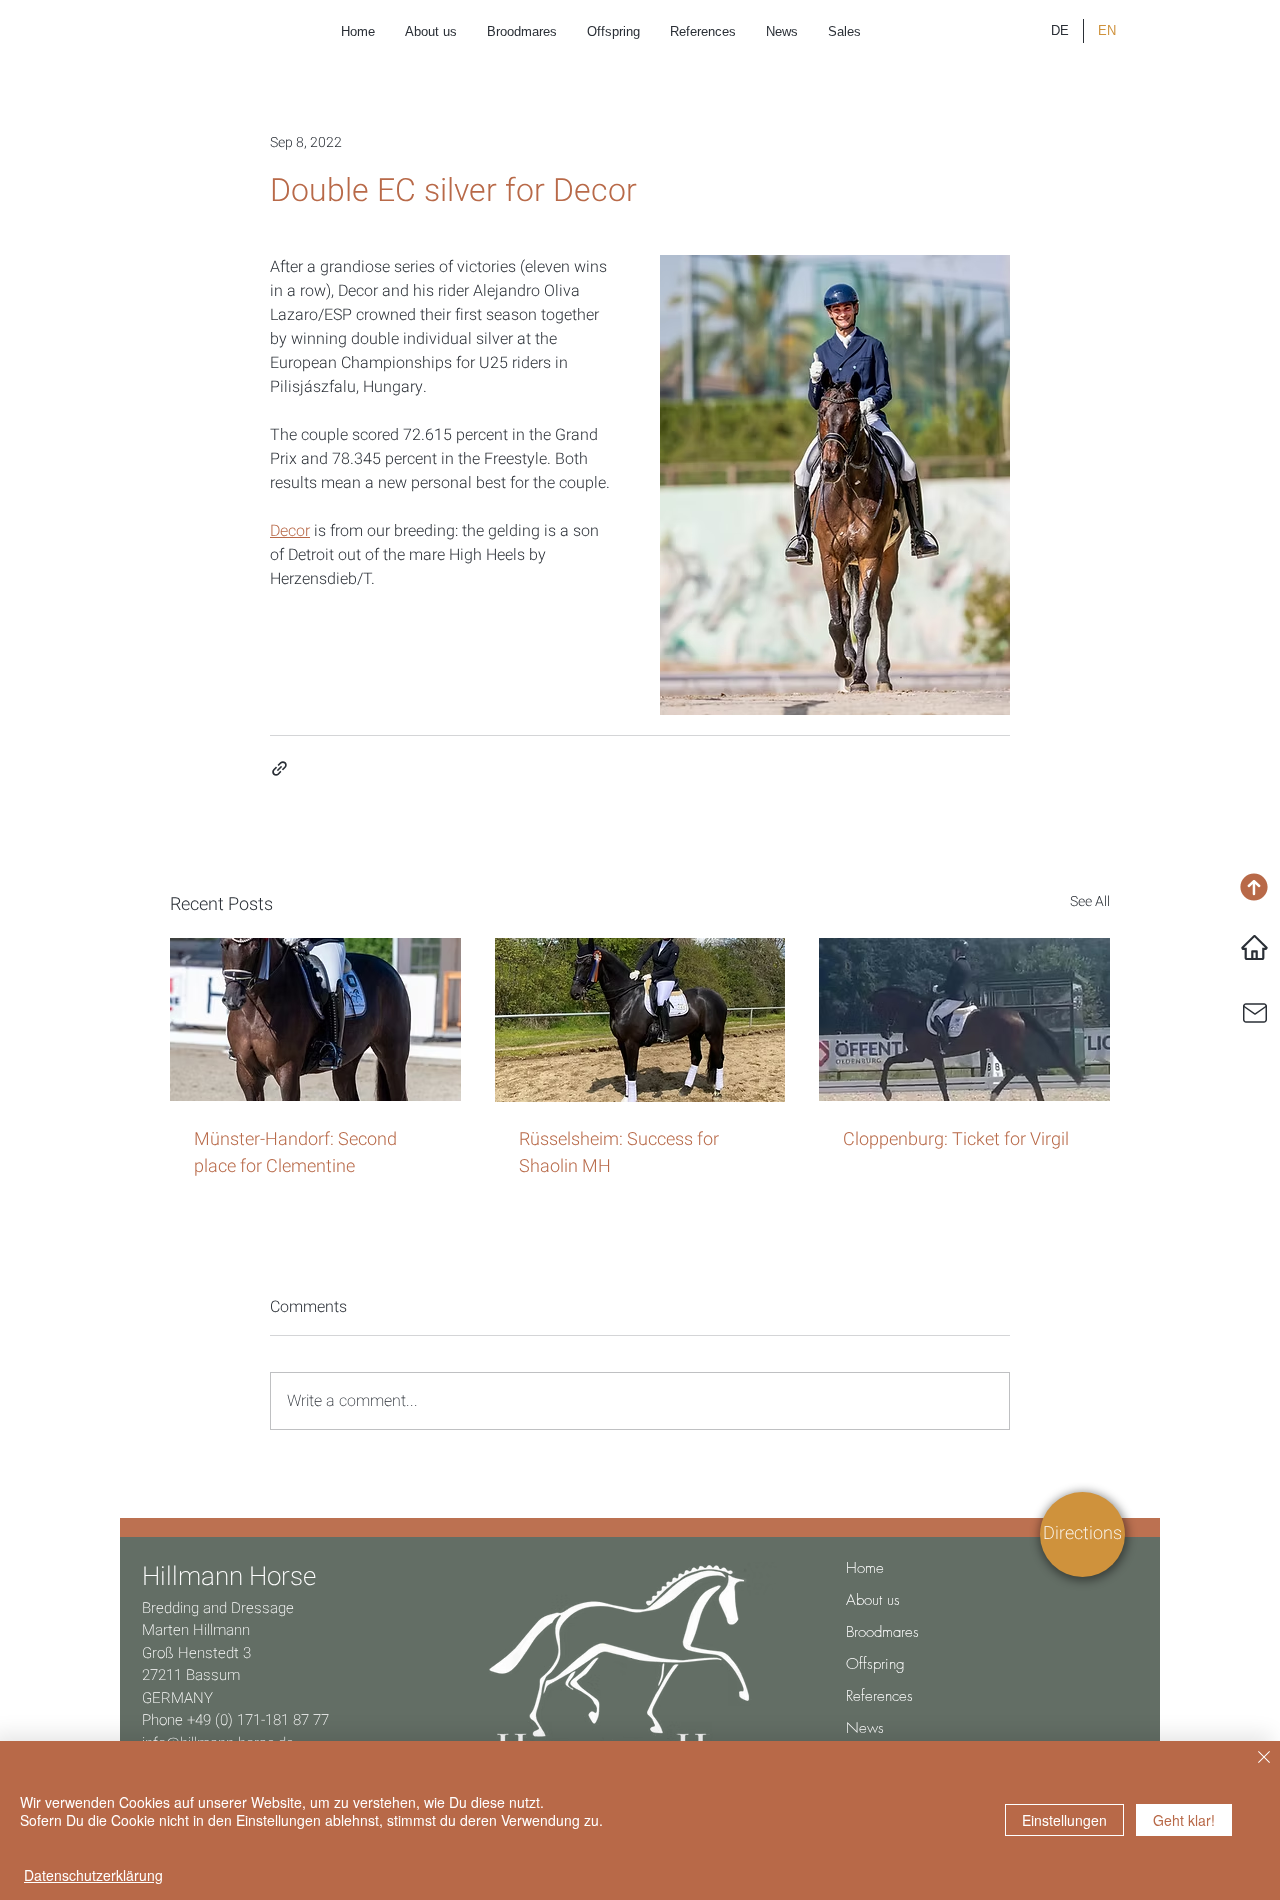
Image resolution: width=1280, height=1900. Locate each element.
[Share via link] (279, 768)
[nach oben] (1254, 887)
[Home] (1254, 948)
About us (873, 1600)
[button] (1082, 1533)
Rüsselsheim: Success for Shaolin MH (619, 1153)
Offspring (875, 1664)
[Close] (1264, 1759)
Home (865, 1568)
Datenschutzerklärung (93, 1875)
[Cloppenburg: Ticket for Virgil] (964, 1019)
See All (1090, 901)
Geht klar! (1184, 1820)
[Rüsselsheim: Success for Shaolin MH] (640, 1020)
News (865, 1728)
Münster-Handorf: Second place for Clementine (295, 1153)
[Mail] (1254, 1013)
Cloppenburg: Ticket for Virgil (956, 1139)
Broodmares (882, 1632)
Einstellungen (1064, 1820)
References (879, 1696)
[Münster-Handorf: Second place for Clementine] (315, 1019)
